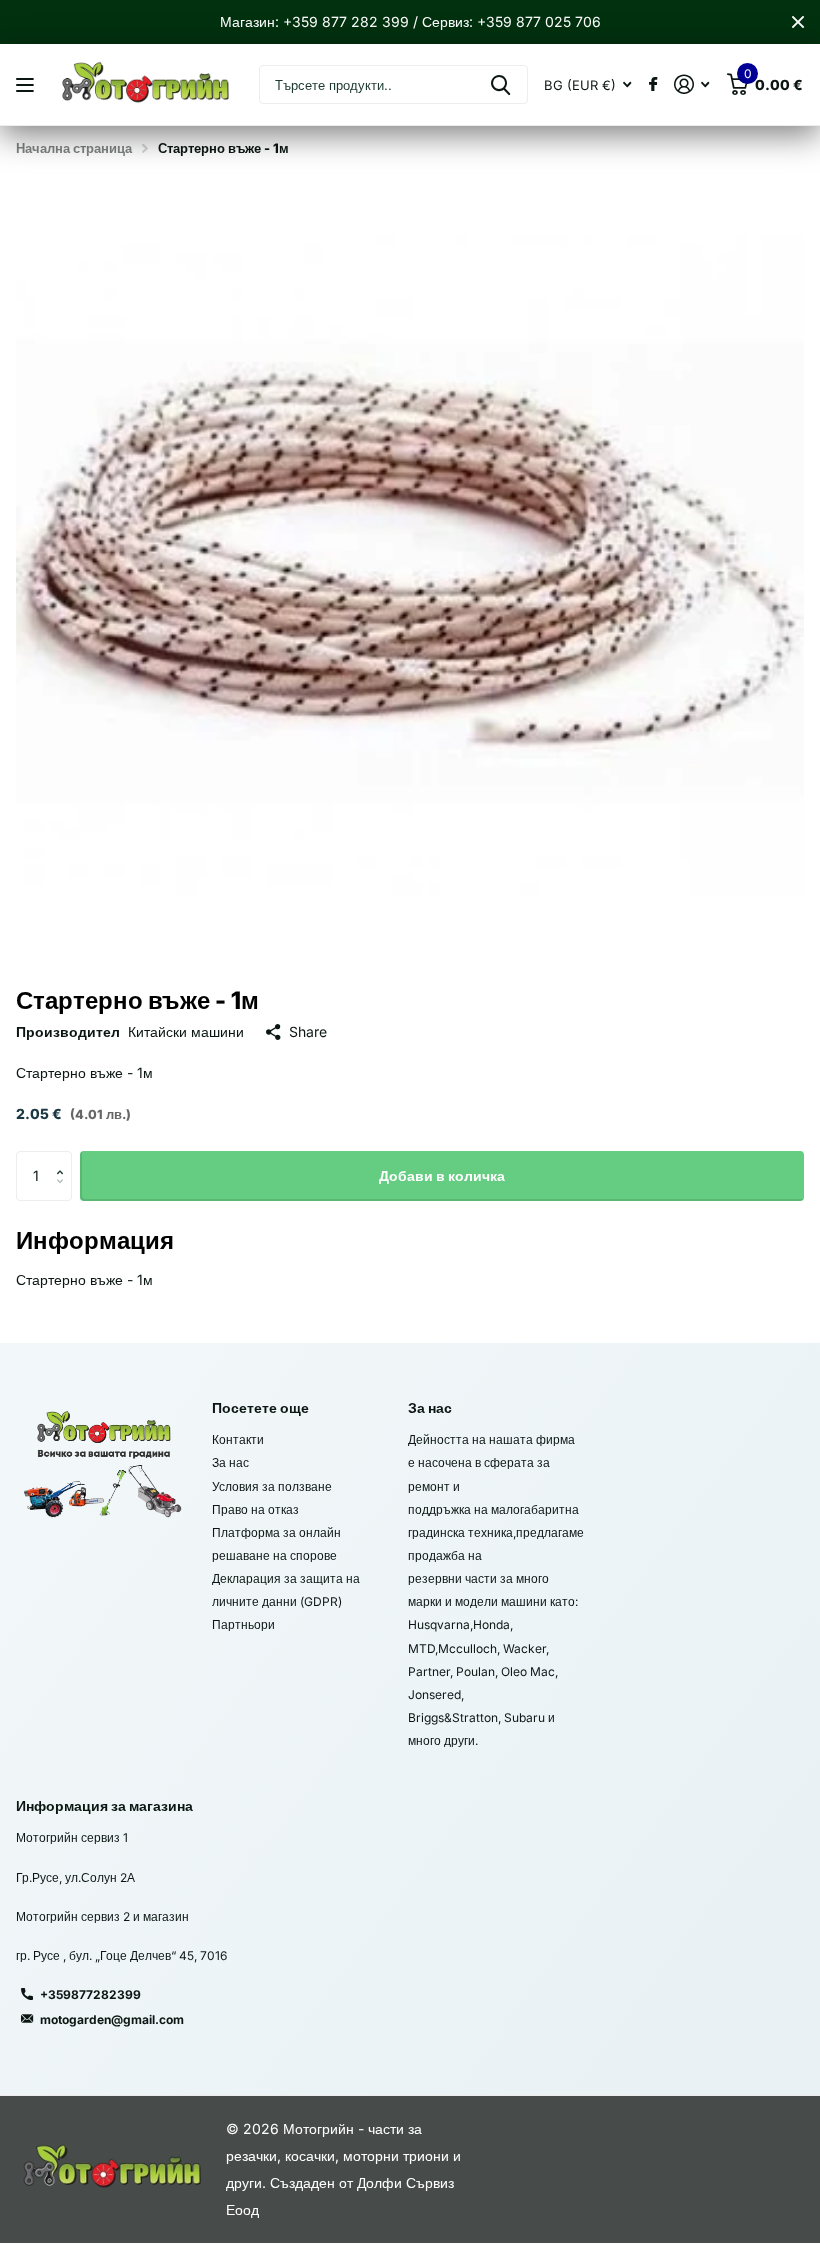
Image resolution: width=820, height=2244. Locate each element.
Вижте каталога (27, 85)
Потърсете (500, 84)
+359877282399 (90, 1994)
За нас (230, 1462)
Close (798, 22)
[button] (64, 1158)
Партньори (243, 1624)
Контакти (238, 1439)
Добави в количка (442, 1175)
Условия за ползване (272, 1486)
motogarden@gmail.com (112, 2019)
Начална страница (74, 148)
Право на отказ (255, 1509)
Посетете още (260, 1407)
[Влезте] (691, 84)
